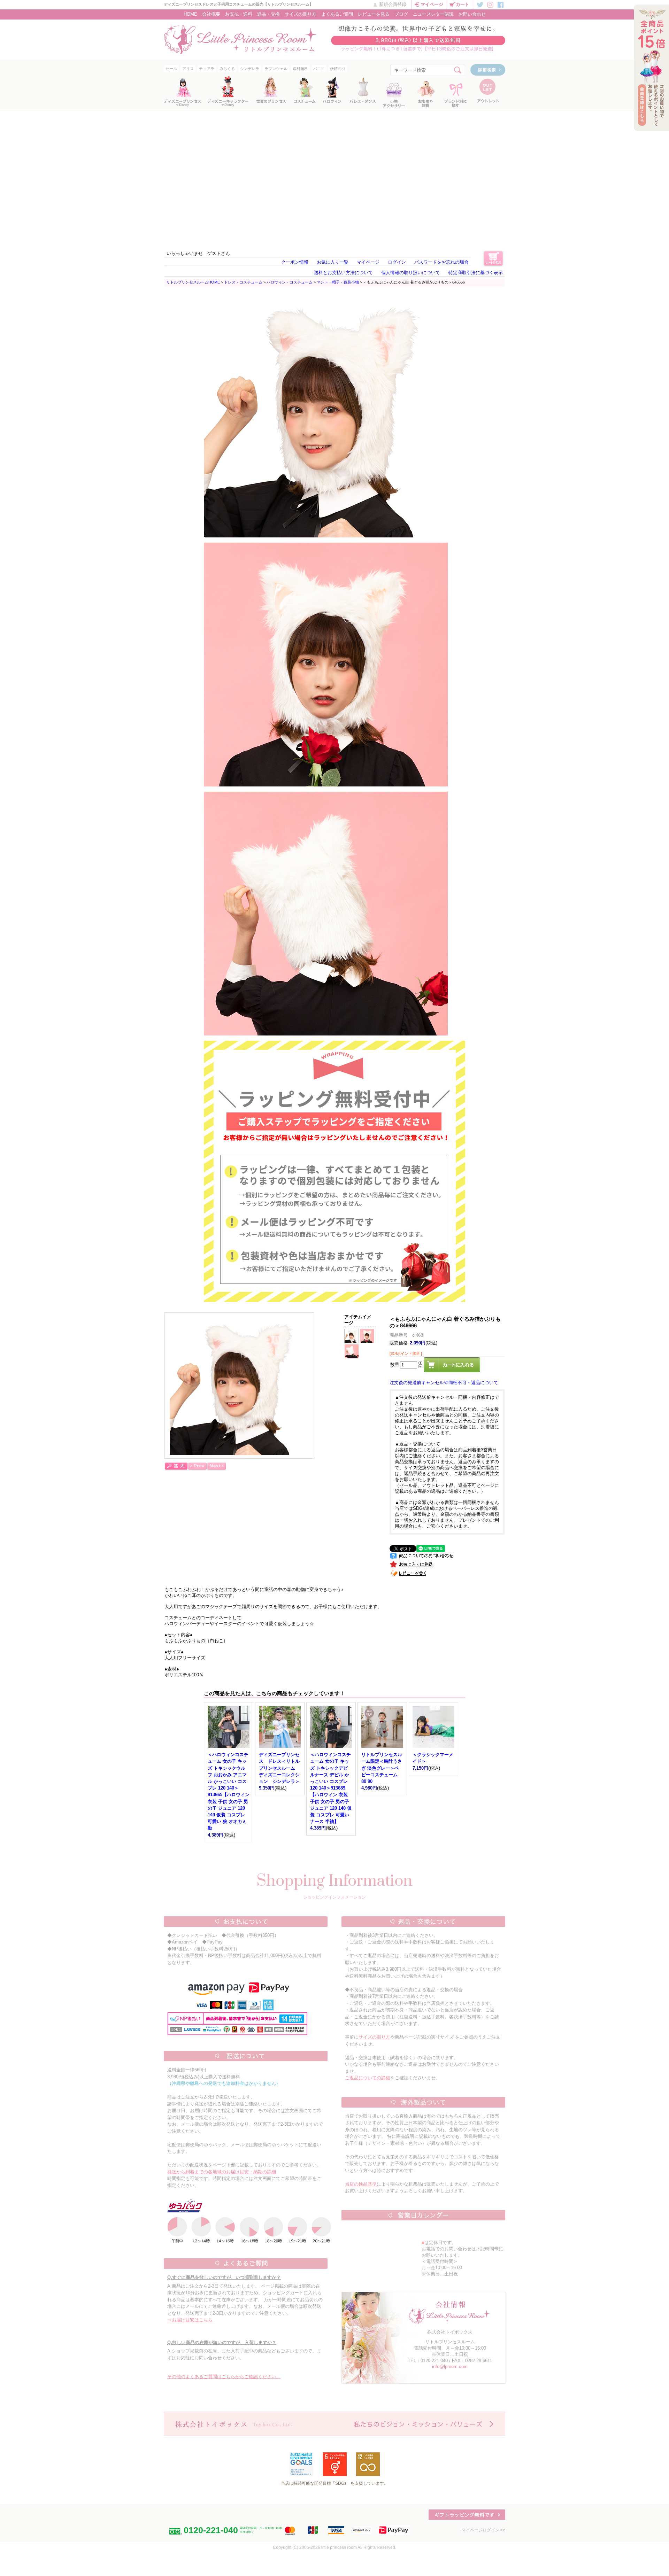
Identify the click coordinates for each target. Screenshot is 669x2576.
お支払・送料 (239, 14)
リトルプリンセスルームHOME (193, 282)
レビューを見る (374, 14)
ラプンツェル (276, 69)
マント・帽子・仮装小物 (338, 282)
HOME (190, 14)
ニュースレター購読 (433, 14)
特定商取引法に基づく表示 (476, 273)
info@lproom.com (450, 2366)
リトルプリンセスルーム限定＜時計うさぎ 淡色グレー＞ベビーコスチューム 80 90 (382, 1768)
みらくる (227, 69)
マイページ (432, 4)
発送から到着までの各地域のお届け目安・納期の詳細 (222, 2172)
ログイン (397, 262)
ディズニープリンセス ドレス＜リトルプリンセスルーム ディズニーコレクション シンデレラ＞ (279, 1768)
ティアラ (207, 69)
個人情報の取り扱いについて (411, 273)
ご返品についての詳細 (368, 2078)
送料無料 (300, 69)
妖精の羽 (338, 69)
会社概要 (211, 14)
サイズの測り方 (301, 14)
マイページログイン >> (483, 2530)
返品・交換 (268, 14)
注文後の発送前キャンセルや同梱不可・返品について (444, 1383)
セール (171, 69)
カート (463, 4)
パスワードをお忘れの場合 (441, 262)
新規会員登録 (393, 4)
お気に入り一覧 (333, 262)
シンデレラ (250, 69)
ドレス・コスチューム (243, 282)
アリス (188, 69)
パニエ (319, 69)
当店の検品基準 (361, 2184)
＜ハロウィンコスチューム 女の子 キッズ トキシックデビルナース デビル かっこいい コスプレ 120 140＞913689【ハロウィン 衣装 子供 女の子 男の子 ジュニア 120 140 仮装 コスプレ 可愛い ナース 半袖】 (331, 1788)
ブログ (401, 14)
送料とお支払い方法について (343, 273)
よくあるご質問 (337, 14)
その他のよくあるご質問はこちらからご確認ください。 (224, 2377)
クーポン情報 (295, 262)
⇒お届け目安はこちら (190, 2320)
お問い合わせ (472, 14)
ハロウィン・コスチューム (290, 282)
